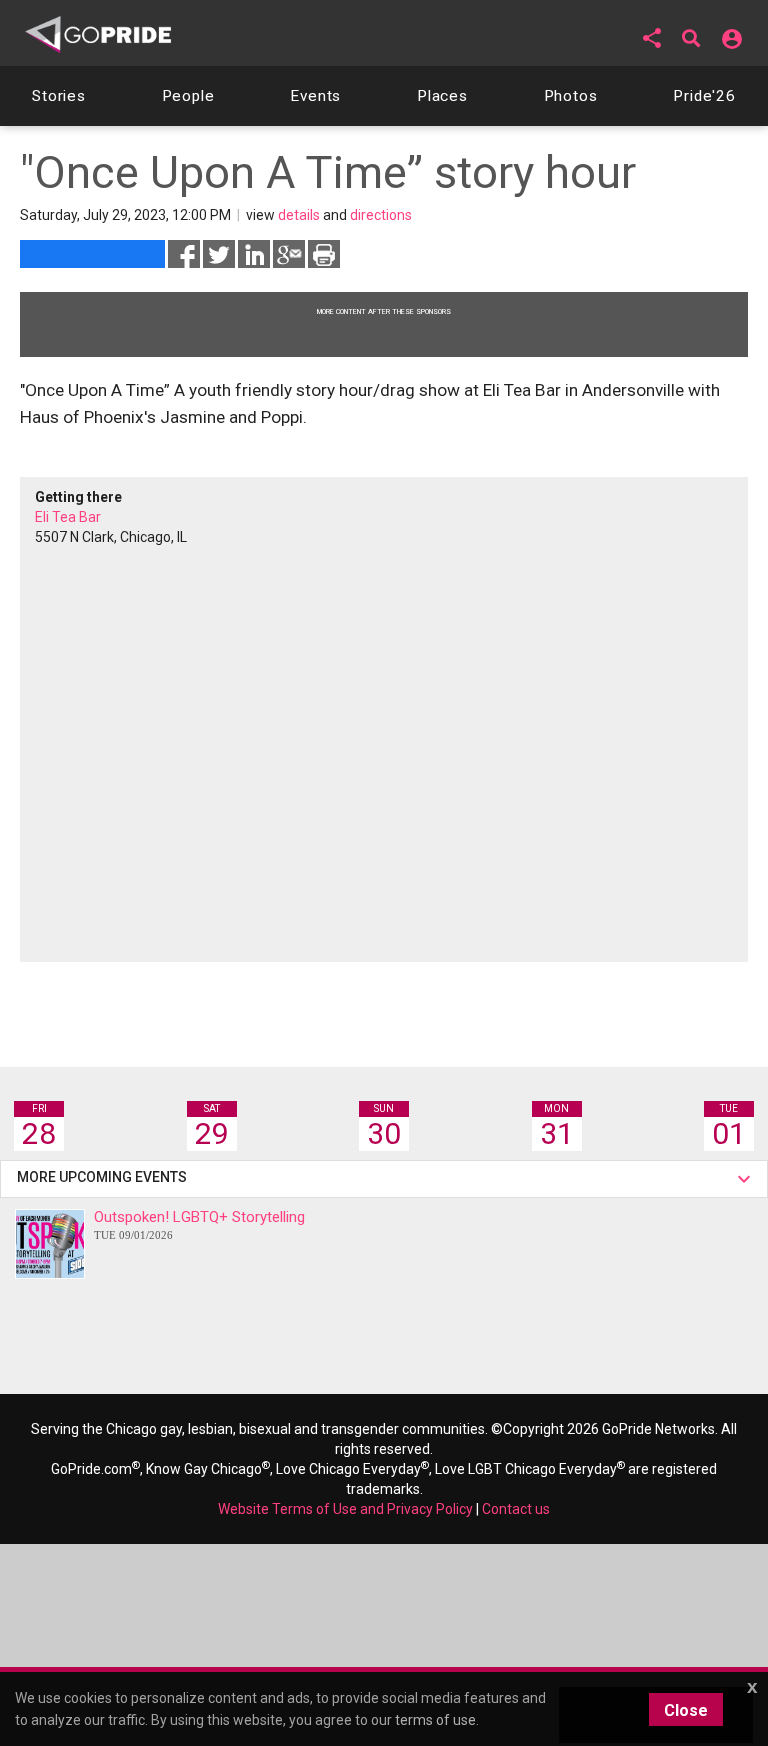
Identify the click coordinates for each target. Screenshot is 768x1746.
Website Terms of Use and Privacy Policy (345, 1509)
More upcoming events (105, 1177)
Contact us (516, 1509)
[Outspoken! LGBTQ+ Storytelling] (50, 1244)
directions (381, 215)
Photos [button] (571, 96)
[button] (652, 38)
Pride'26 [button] (704, 96)
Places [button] (442, 96)
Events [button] (315, 96)
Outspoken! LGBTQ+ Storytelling (199, 1224)
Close (686, 1710)
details (299, 215)
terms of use (435, 1720)
